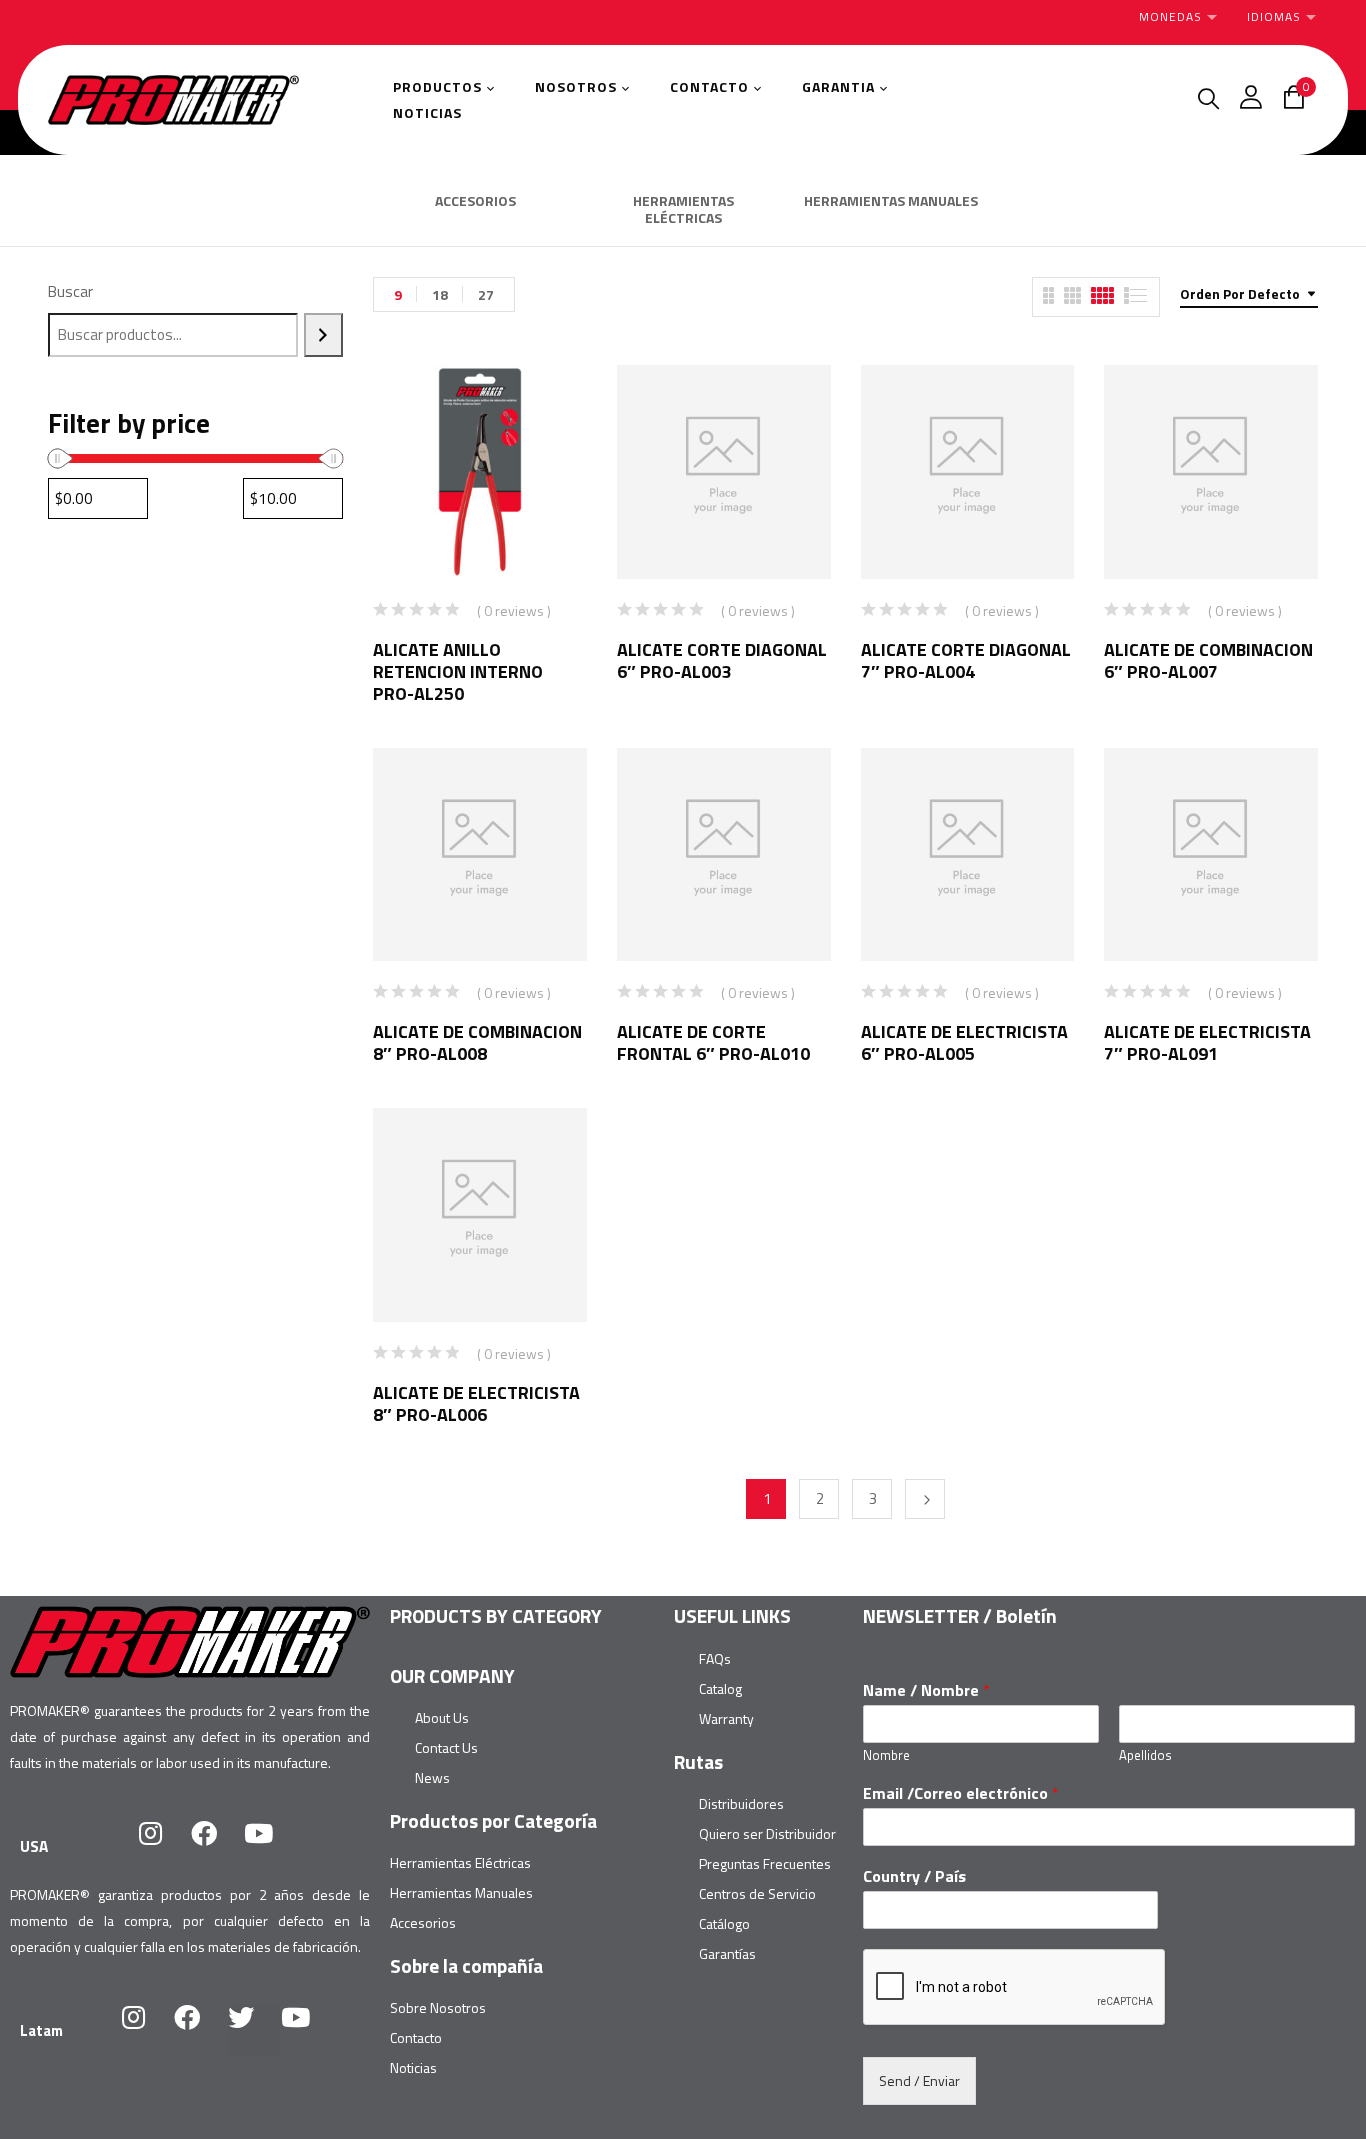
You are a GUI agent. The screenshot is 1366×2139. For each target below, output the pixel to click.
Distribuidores (741, 1803)
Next (925, 1499)
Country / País (914, 1876)
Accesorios (423, 1922)
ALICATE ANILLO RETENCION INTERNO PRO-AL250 (458, 671)
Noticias (413, 2067)
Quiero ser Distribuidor (767, 1833)
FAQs (715, 1658)
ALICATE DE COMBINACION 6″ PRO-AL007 (1208, 660)
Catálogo (724, 1923)
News (432, 1777)
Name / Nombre (926, 1690)
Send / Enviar (919, 2080)
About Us (442, 1717)
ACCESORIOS (475, 202)
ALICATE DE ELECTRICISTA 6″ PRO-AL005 (964, 1042)
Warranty (726, 1718)
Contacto (416, 2037)
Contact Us (446, 1747)
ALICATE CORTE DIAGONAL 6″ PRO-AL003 (722, 660)
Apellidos (1145, 1755)
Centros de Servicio (757, 1893)
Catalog (720, 1688)
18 (440, 294)
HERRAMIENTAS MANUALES (891, 202)
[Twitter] (254, 2030)
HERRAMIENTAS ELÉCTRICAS (683, 210)
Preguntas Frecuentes (765, 1863)
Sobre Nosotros (438, 2007)
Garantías (727, 1953)
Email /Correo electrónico (961, 1793)
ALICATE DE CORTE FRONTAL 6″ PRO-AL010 (713, 1042)
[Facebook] (217, 1846)
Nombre (886, 1755)
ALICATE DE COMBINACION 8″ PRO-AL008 (477, 1042)
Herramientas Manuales (461, 1892)
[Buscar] (323, 335)
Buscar (70, 291)
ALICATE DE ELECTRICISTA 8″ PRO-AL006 (476, 1403)
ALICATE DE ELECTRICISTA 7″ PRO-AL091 (1207, 1042)
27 (486, 294)
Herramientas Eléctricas (460, 1862)
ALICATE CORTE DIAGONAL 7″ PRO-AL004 (966, 660)
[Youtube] (271, 1846)
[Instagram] (163, 1846)
